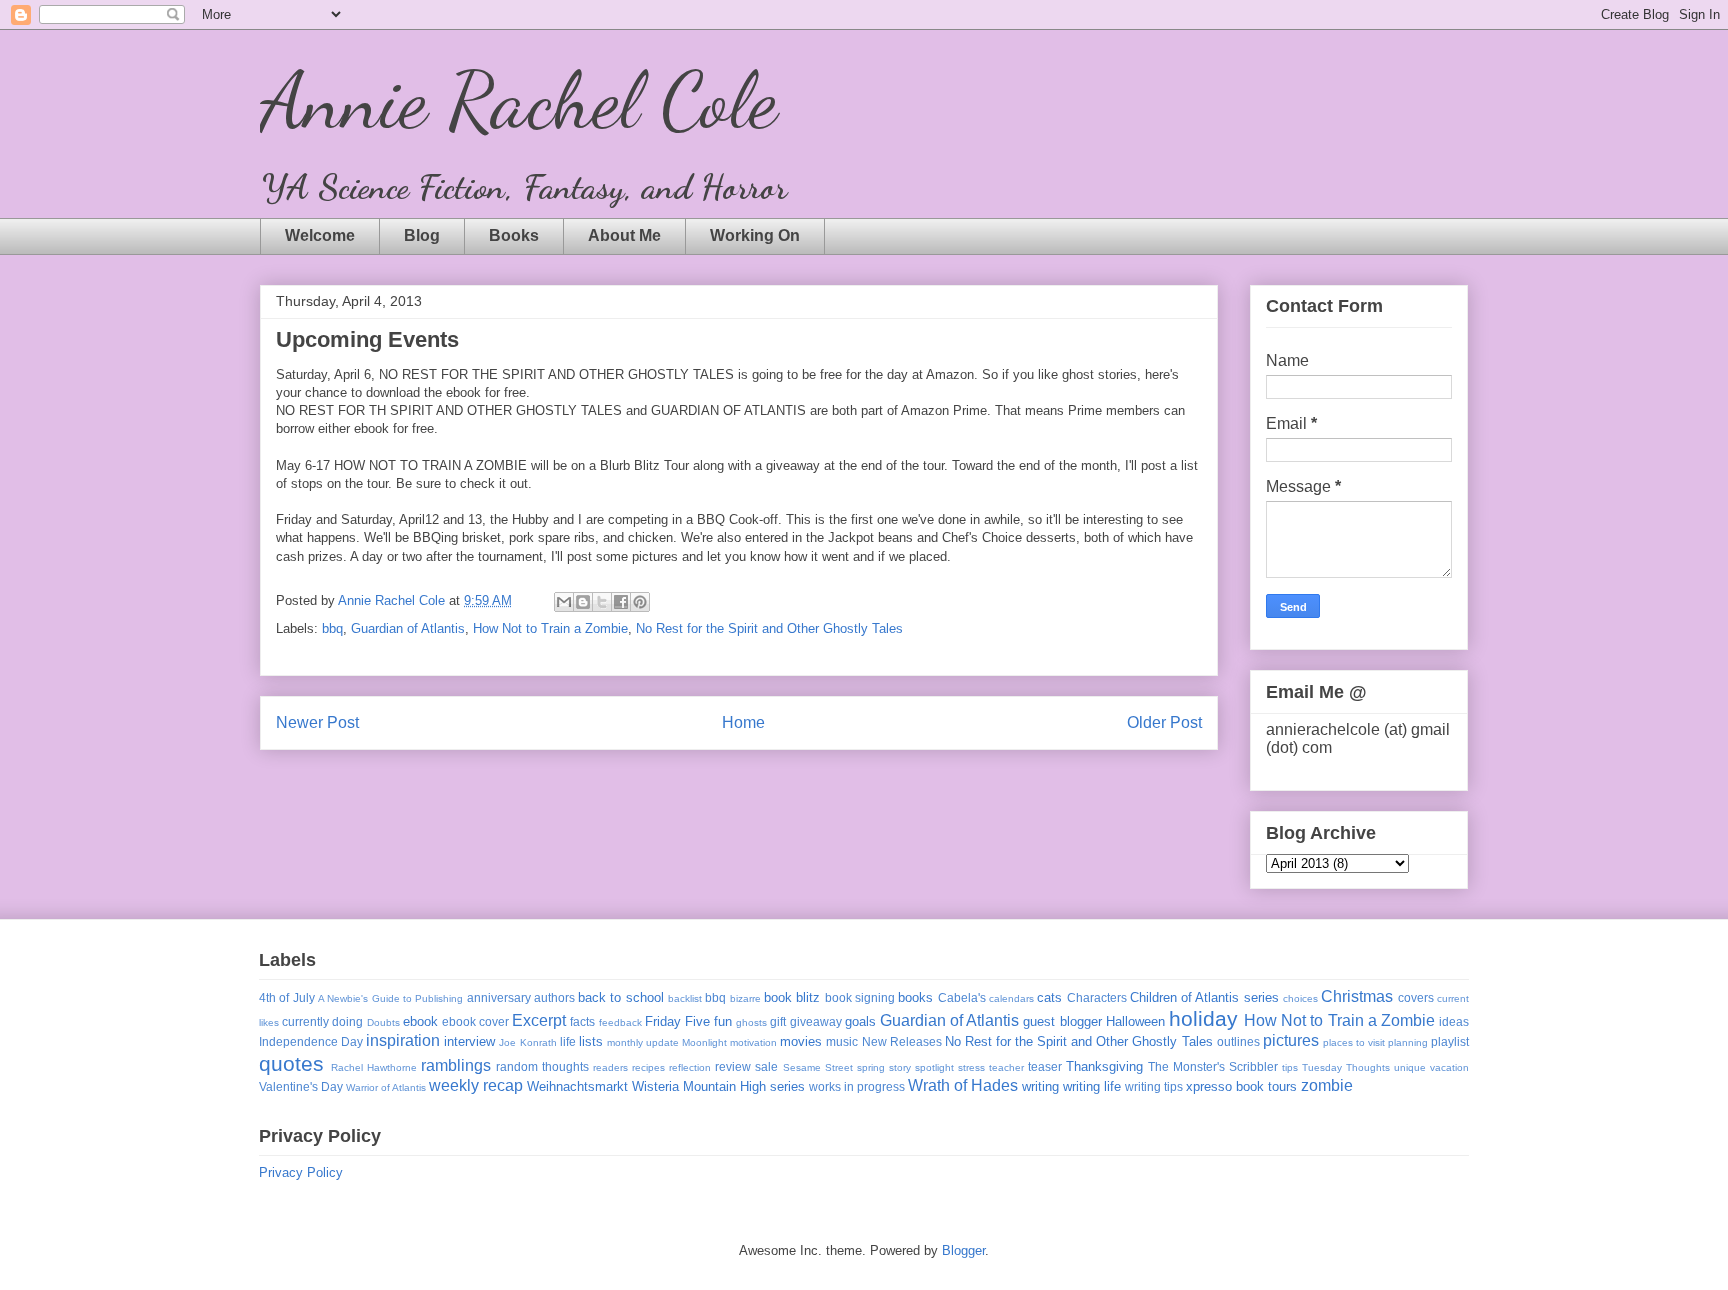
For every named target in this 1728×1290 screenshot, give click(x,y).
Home (743, 722)
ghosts (751, 1022)
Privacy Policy (301, 1172)
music (842, 1041)
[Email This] (564, 602)
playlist (1450, 1041)
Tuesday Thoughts (1346, 1067)
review (733, 1066)
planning (1408, 1042)
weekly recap (476, 1085)
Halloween (1135, 1021)
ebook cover (475, 1021)
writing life (1092, 1086)
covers (1416, 997)
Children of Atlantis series (1204, 997)
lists (591, 1041)
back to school (621, 997)
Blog (422, 235)
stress (971, 1067)
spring (871, 1067)
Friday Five (677, 1021)
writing (1040, 1086)
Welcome (320, 235)
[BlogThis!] (583, 602)
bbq (332, 628)
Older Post (1164, 722)
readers (610, 1067)
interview (469, 1041)
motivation (753, 1042)
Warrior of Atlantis (386, 1087)
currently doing (322, 1021)
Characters (1097, 997)
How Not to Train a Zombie (550, 628)
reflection (690, 1067)
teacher (1006, 1067)
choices (1300, 998)
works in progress (857, 1086)
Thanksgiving (1104, 1066)
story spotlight (921, 1067)
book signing (860, 997)
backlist (685, 998)
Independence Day (311, 1041)
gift (778, 1021)
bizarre (745, 998)
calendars (1011, 998)
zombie (1327, 1085)
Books (514, 235)
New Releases (902, 1041)
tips (1290, 1067)
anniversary (499, 997)
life (568, 1041)
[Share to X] (602, 602)
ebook (420, 1021)
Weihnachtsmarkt (577, 1086)
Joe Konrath (527, 1042)
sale (766, 1066)
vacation (1449, 1067)
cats (1049, 997)
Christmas (1357, 996)
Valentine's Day (301, 1086)
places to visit (1354, 1042)
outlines (1238, 1041)
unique (1410, 1067)
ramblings (456, 1065)
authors (554, 997)
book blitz (792, 997)
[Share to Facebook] (621, 602)
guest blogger (1062, 1021)
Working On (755, 235)
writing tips (1154, 1086)
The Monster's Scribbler (1213, 1066)
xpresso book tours (1241, 1086)
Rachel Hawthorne (374, 1067)
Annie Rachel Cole (518, 100)
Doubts (383, 1022)
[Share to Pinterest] (640, 602)
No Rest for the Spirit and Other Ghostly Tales (769, 628)
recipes (648, 1067)
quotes (291, 1063)
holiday (1203, 1018)
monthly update (643, 1042)
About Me (624, 235)
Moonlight (704, 1042)
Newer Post (317, 722)
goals (860, 1021)
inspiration (403, 1040)
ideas (1454, 1021)
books (915, 997)
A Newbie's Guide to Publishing (390, 998)
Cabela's (962, 997)
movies (801, 1041)
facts (582, 1021)
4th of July (287, 997)
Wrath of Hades (963, 1085)
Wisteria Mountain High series (718, 1086)
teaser (1045, 1066)
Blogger (963, 1250)
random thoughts (542, 1066)
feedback (620, 1022)
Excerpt (539, 1020)
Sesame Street (818, 1067)
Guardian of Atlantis (408, 628)
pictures (1291, 1040)
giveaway (816, 1021)
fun (723, 1021)
